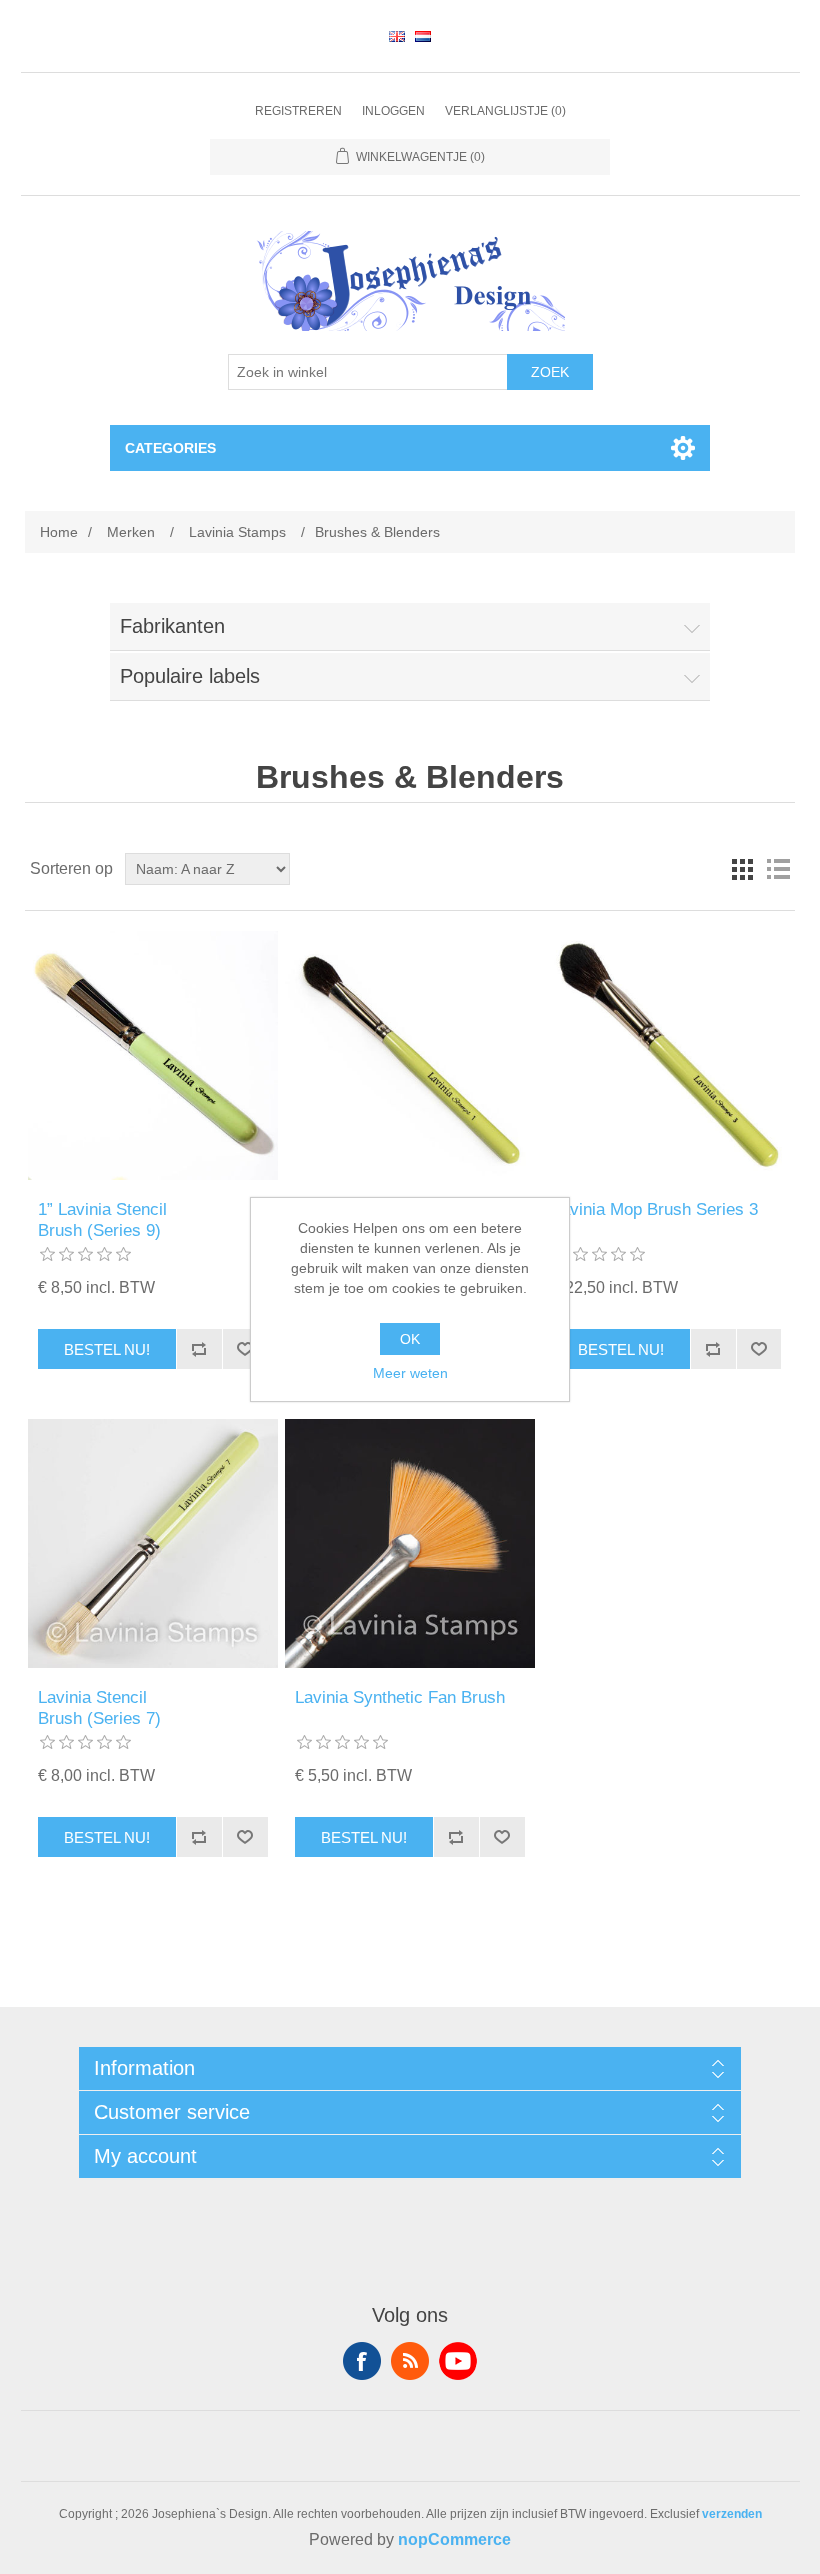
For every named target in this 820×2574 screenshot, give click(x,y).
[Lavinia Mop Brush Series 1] (409, 1055)
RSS (410, 2361)
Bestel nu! (107, 1349)
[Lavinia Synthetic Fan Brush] (409, 1543)
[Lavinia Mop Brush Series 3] (666, 1055)
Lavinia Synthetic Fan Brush (400, 1697)
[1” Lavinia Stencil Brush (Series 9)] (152, 1055)
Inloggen (393, 111)
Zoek (550, 372)
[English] (397, 36)
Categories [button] (170, 448)
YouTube (458, 2361)
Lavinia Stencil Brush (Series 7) (99, 1707)
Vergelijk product (199, 1349)
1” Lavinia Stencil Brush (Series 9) (102, 1219)
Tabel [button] (742, 869)
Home (59, 532)
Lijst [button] (778, 869)
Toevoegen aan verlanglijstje (245, 1349)
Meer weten (410, 1373)
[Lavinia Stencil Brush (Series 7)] (152, 1543)
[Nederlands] (423, 36)
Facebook (362, 2361)
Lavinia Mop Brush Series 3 (655, 1209)
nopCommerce (454, 2539)
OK (410, 1339)
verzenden (732, 2514)
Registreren (298, 111)
